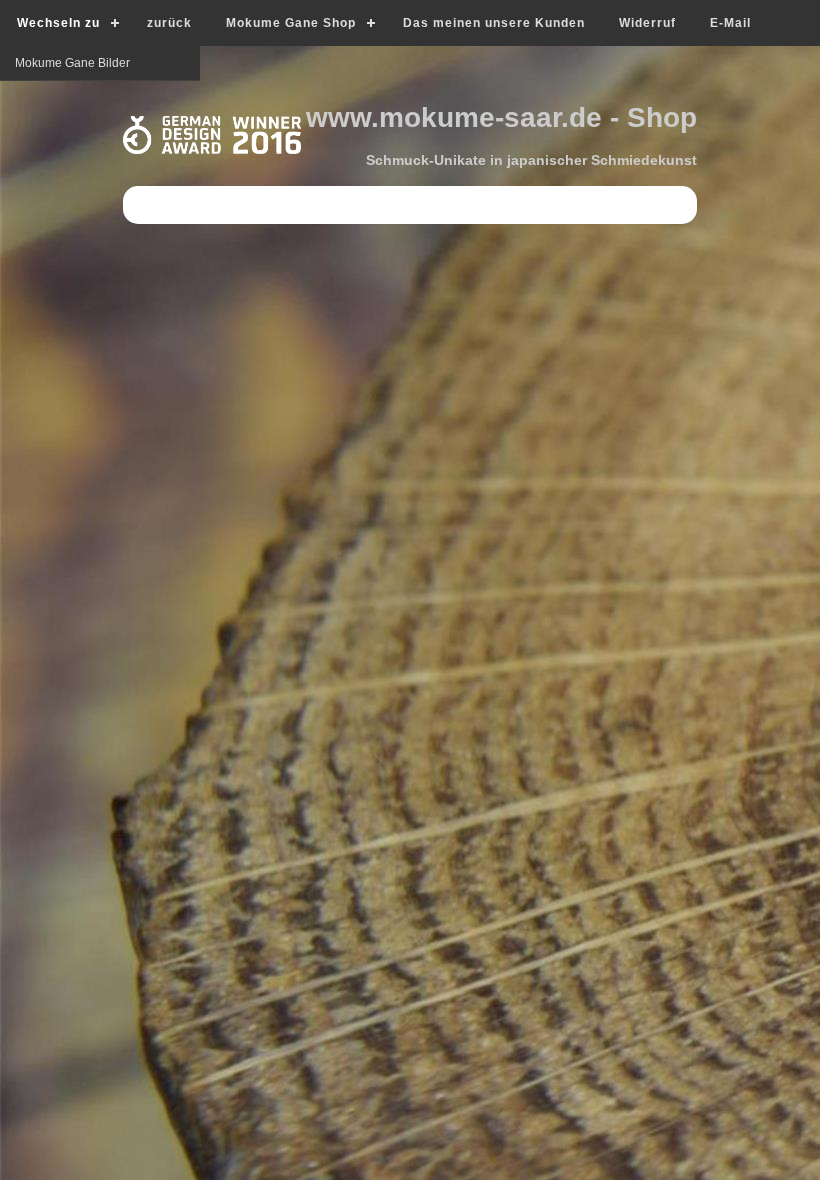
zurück (169, 23)
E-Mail (730, 23)
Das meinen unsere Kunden (494, 23)
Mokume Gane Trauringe (83, 133)
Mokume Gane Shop (291, 23)
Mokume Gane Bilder (72, 168)
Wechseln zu (58, 23)
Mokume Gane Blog (69, 98)
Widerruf (647, 23)
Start (27, 63)
